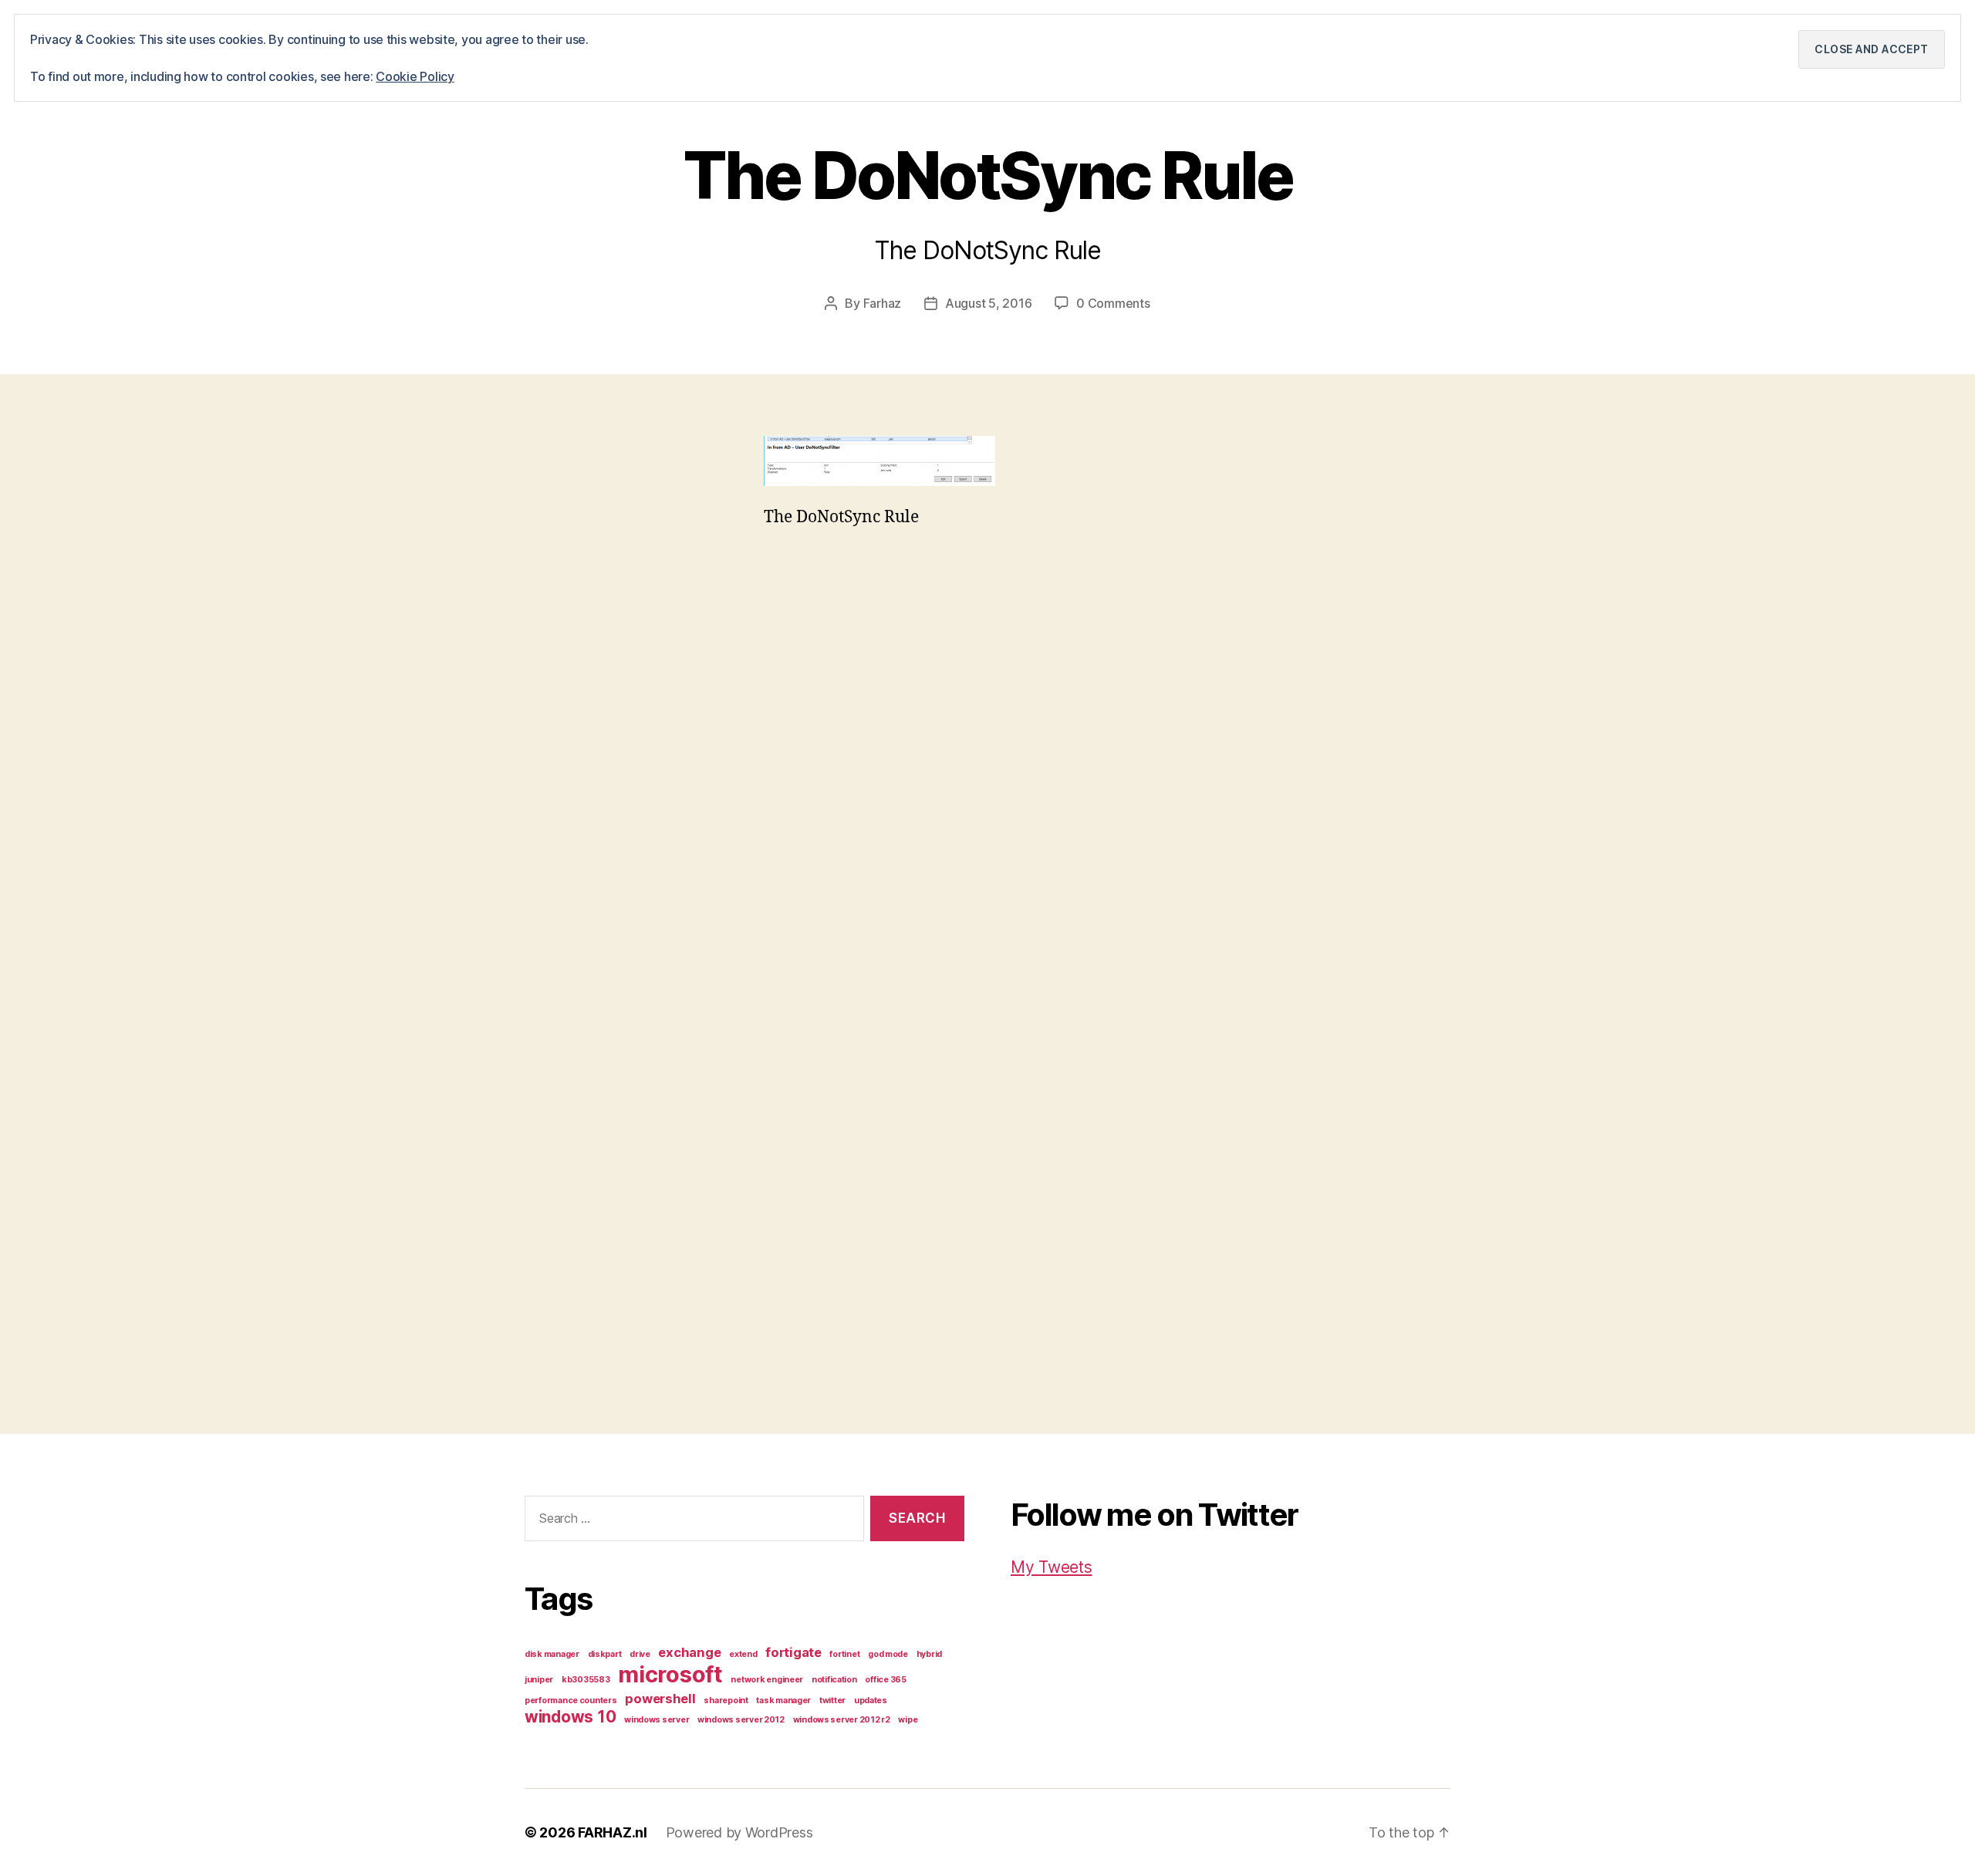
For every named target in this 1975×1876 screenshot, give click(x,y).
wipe (908, 1720)
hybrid (929, 1654)
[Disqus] (987, 784)
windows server (657, 1720)
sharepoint (726, 1701)
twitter (832, 1701)
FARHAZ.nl (613, 1832)
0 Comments (1113, 303)
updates (871, 1701)
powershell (660, 1699)
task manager (783, 1701)
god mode (888, 1654)
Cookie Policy (415, 76)
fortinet (844, 1654)
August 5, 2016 (988, 303)
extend (743, 1654)
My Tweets (1052, 1567)
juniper (539, 1680)
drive (640, 1654)
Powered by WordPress (739, 1832)
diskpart (605, 1654)
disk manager (552, 1654)
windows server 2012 (741, 1720)
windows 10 (570, 1717)
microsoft (670, 1674)
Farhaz (882, 303)
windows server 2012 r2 (842, 1720)
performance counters (571, 1701)
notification (834, 1680)
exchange (689, 1652)
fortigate (793, 1652)
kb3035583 (586, 1680)
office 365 (885, 1680)
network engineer (767, 1680)
